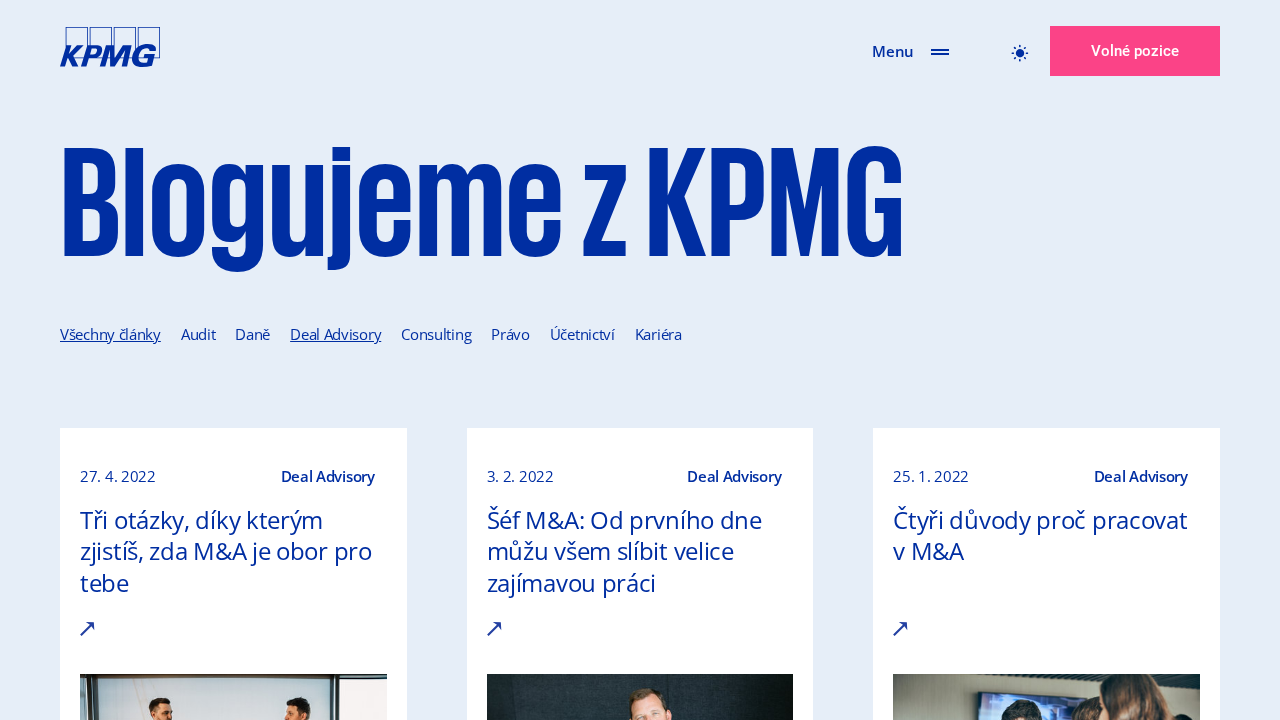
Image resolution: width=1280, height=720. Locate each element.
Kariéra (658, 334)
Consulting (436, 334)
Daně (252, 334)
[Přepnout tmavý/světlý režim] (1020, 51)
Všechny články (110, 334)
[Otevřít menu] (940, 51)
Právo (510, 334)
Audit (198, 334)
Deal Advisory (335, 334)
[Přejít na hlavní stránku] (110, 51)
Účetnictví (582, 334)
